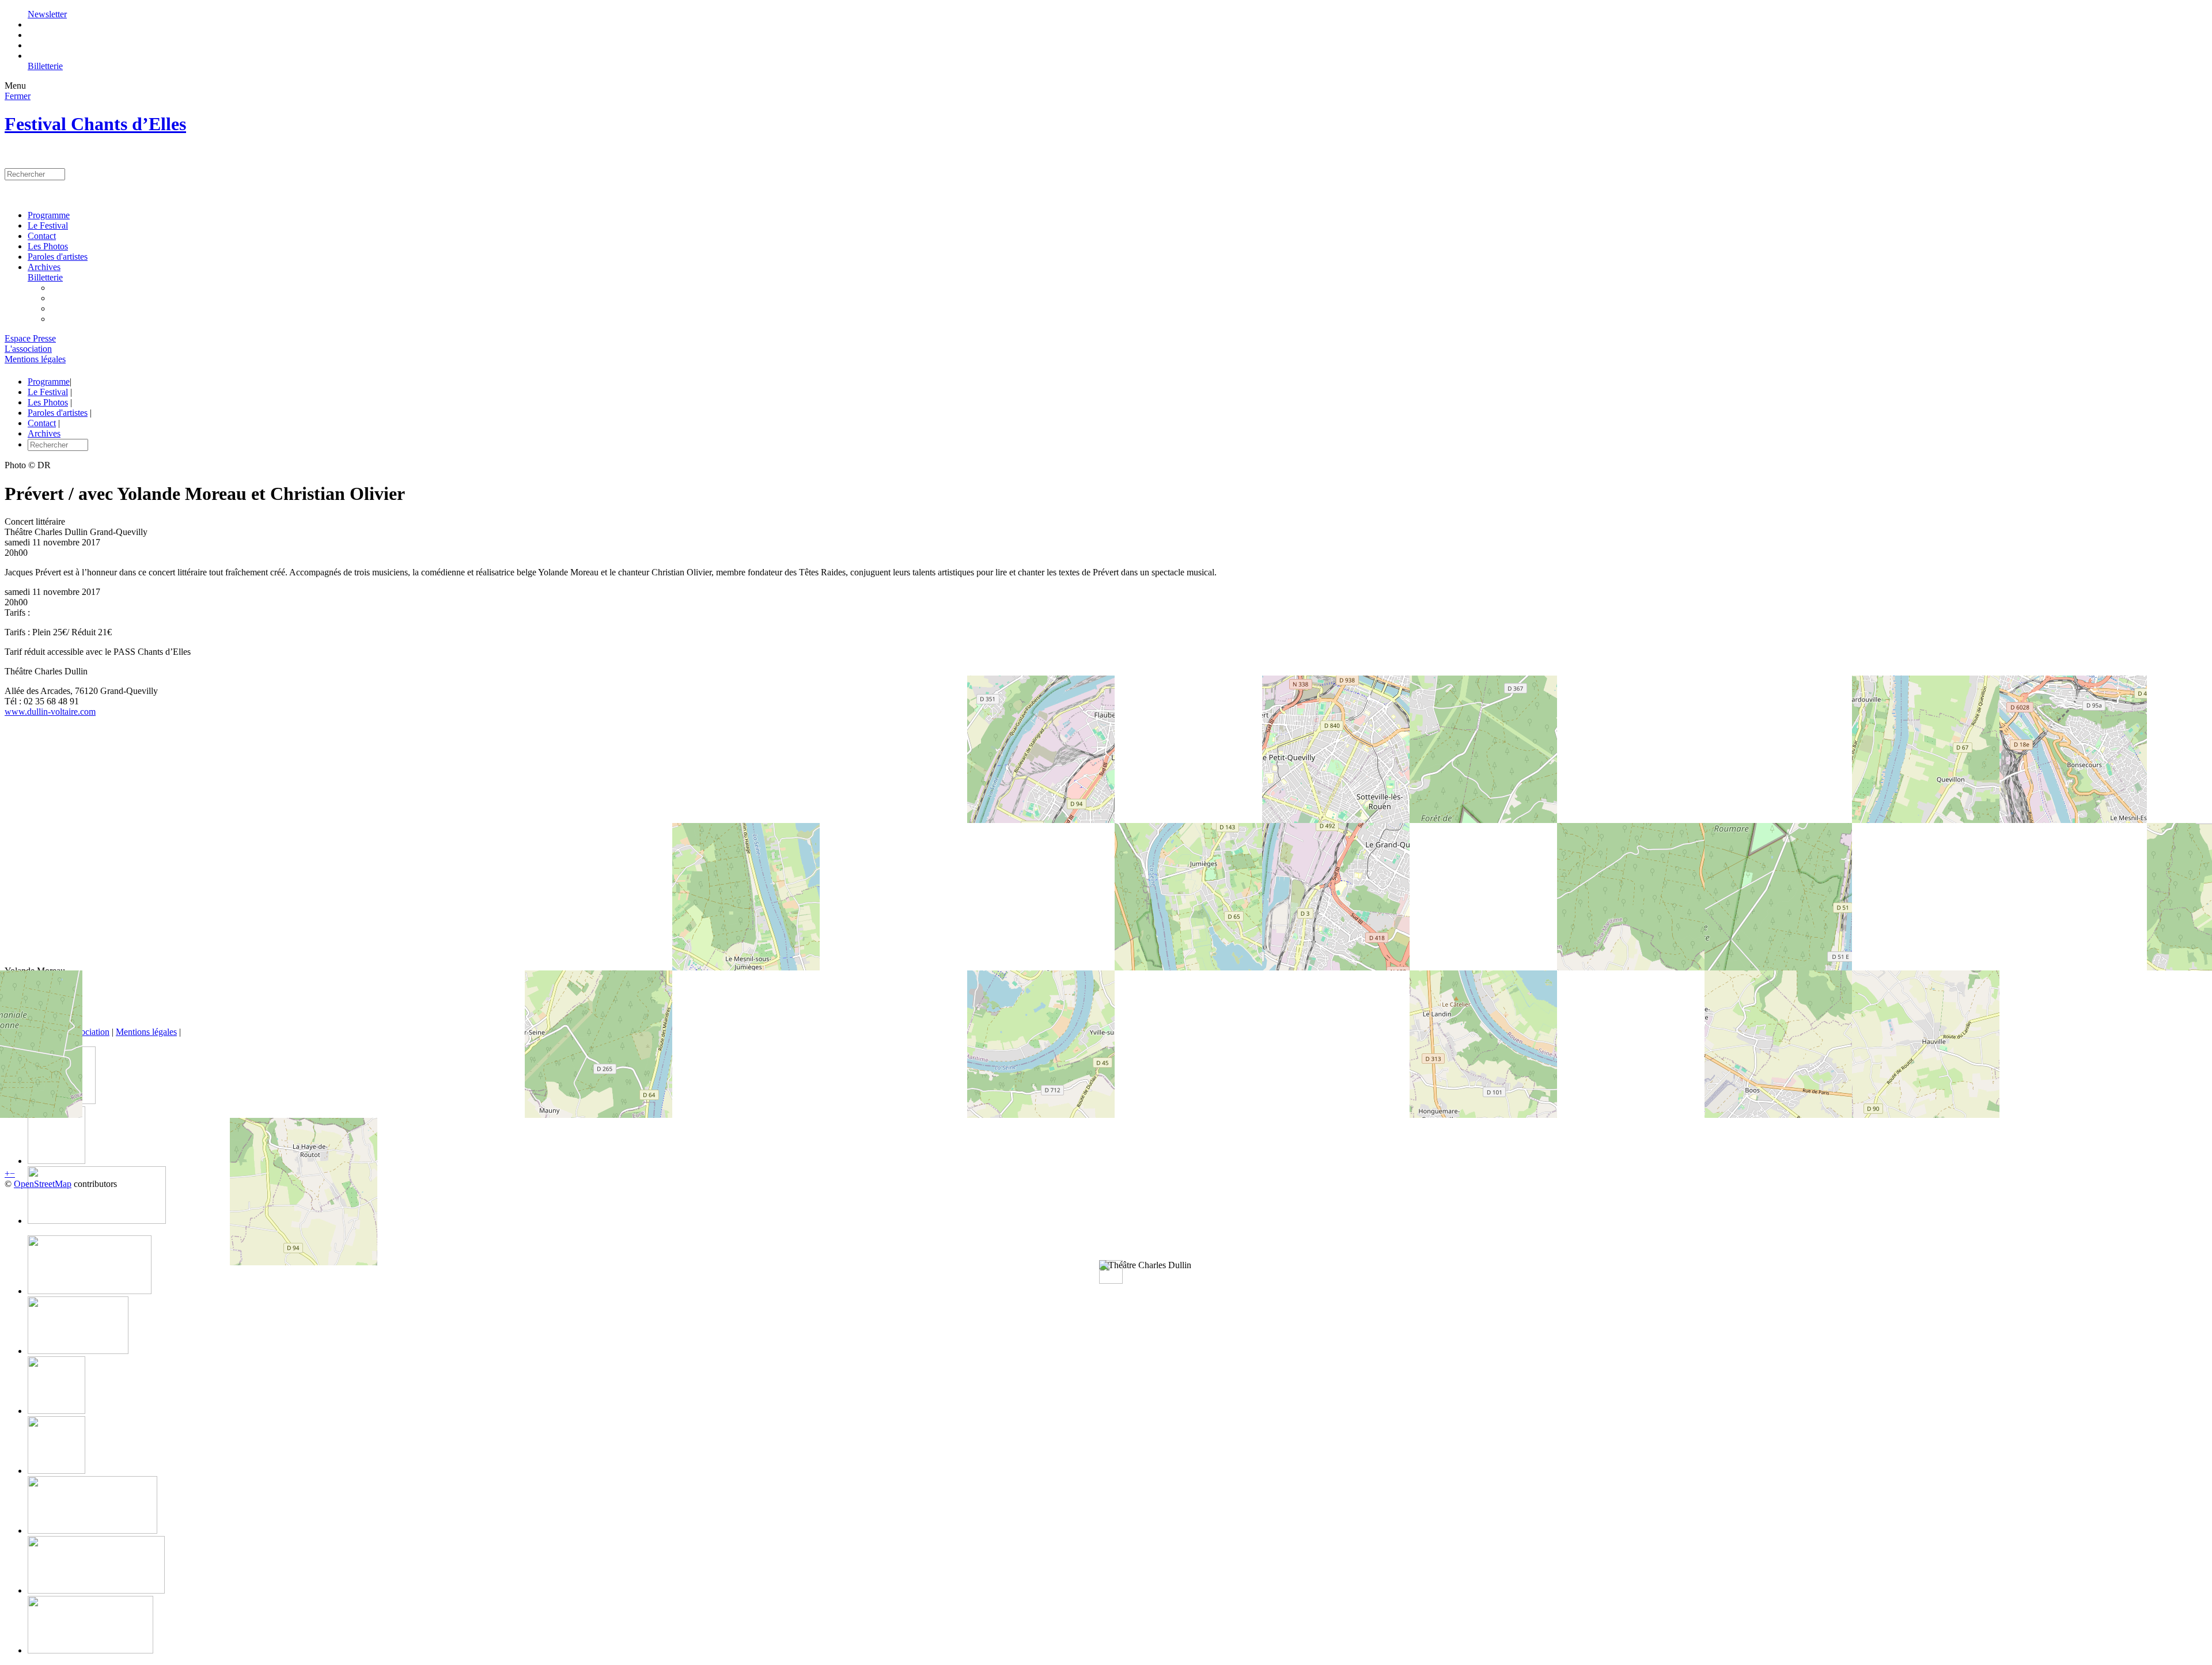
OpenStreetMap (43, 1184)
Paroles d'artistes (58, 257)
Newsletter (47, 14)
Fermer (18, 96)
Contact (42, 236)
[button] (1145, 1265)
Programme (49, 215)
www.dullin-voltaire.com (50, 712)
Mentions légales (35, 359)
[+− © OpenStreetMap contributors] (1106, 841)
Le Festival (48, 225)
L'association (28, 349)
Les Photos (48, 246)
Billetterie (45, 66)
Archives (44, 267)
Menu (15, 86)
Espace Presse (30, 338)
